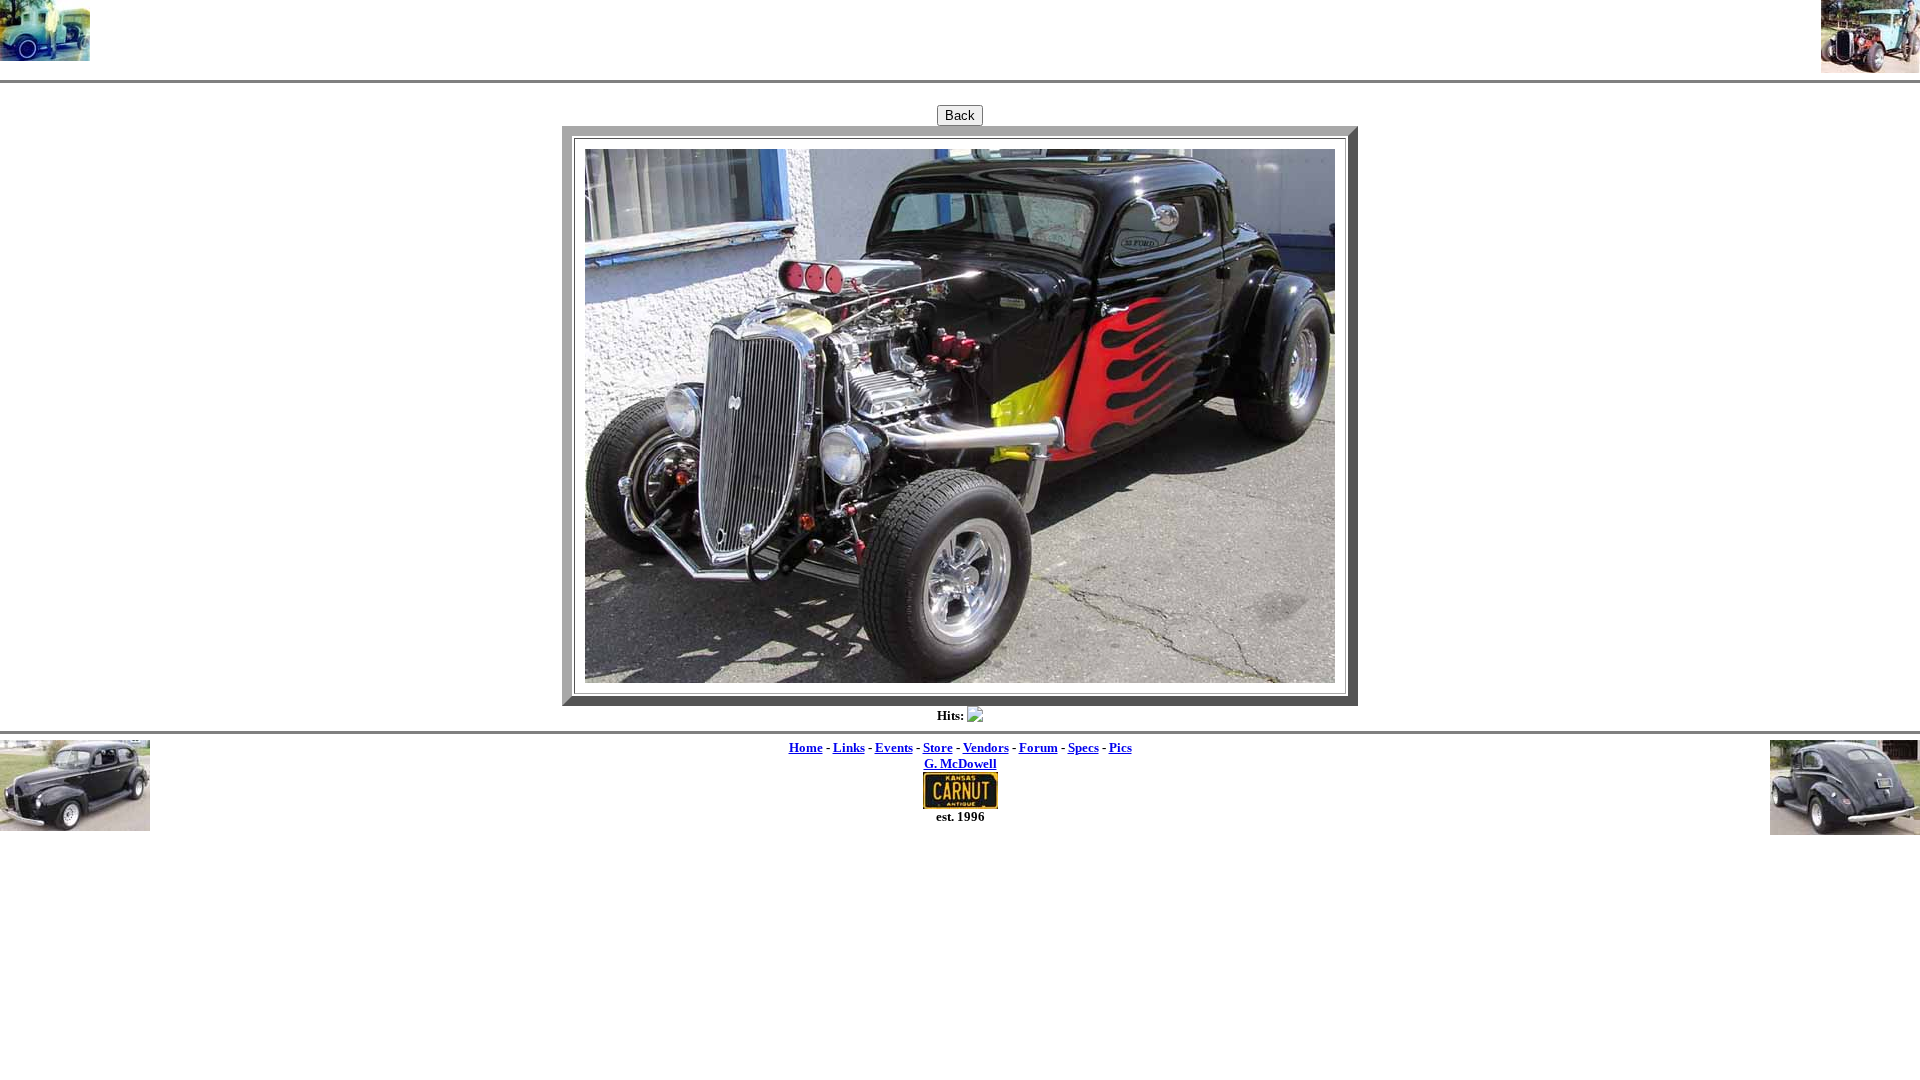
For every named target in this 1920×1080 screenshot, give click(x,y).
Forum (1038, 747)
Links (849, 747)
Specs (1083, 747)
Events (894, 747)
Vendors (986, 747)
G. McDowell (960, 763)
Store (938, 747)
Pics (1120, 747)
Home (806, 747)
